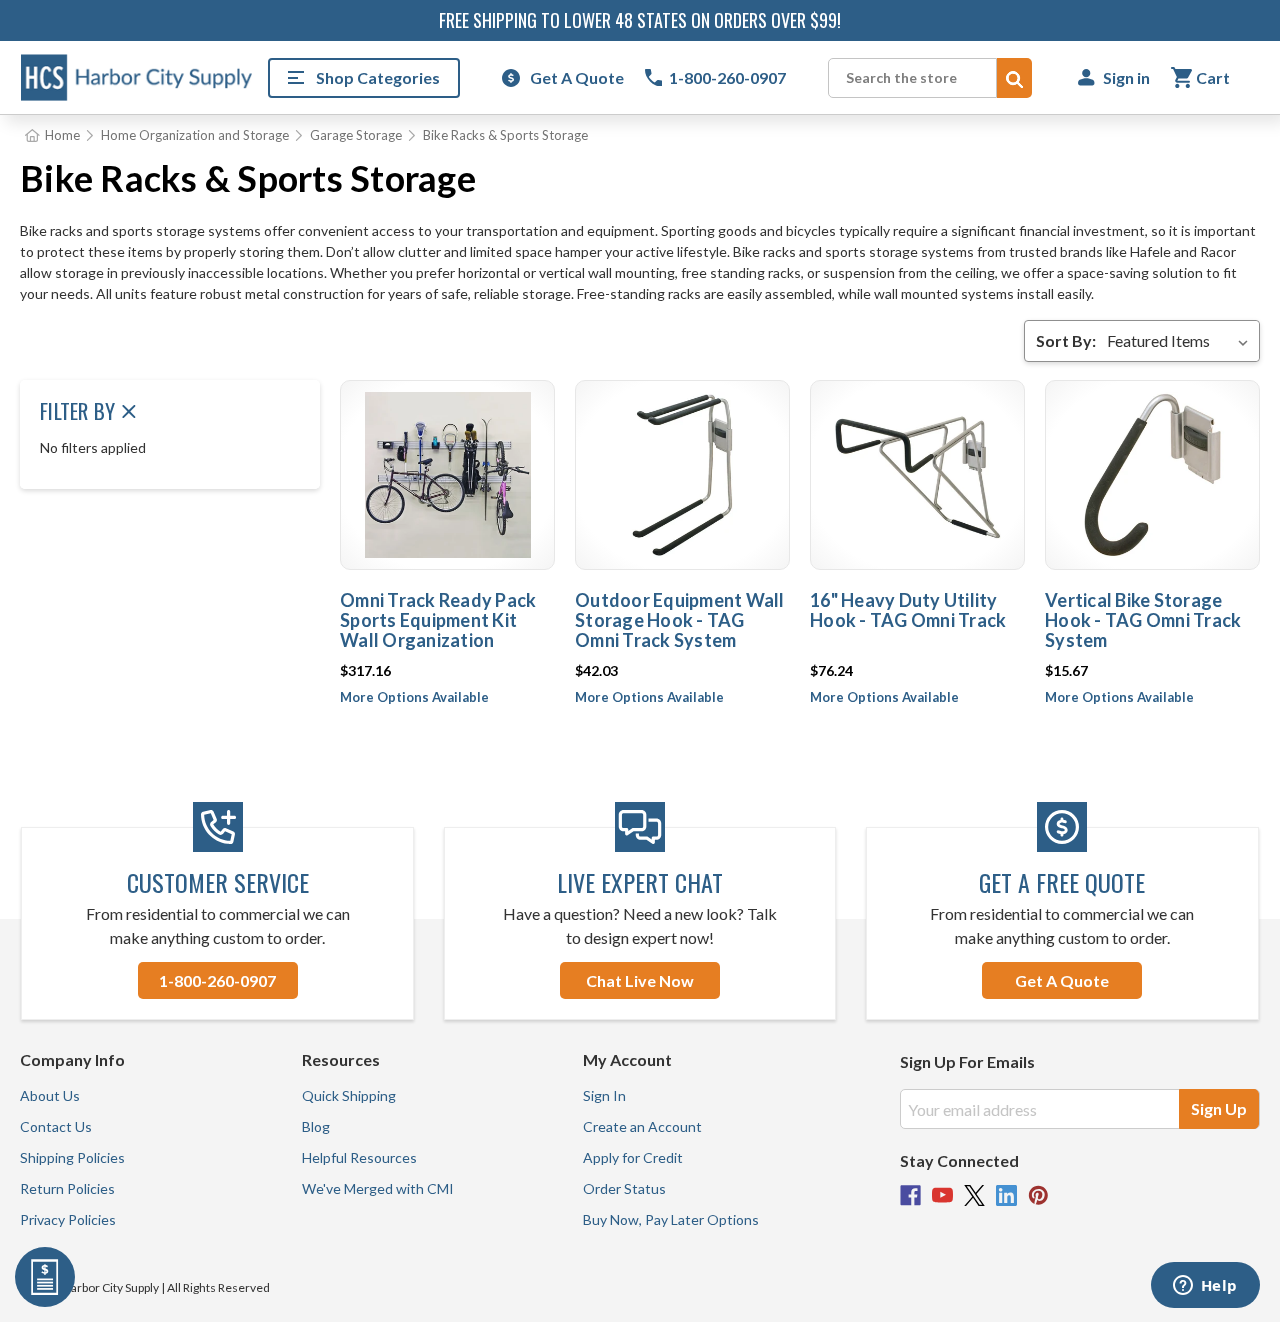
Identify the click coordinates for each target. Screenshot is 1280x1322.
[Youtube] (942, 1195)
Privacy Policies (68, 1219)
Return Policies (67, 1188)
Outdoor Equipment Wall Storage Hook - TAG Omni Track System (680, 620)
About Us (50, 1095)
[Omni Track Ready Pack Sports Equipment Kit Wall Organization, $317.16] (447, 475)
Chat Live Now (640, 980)
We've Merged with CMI (378, 1188)
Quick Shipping (349, 1095)
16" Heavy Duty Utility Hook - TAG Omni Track (908, 610)
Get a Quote (1062, 980)
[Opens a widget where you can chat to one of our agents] (1205, 1287)
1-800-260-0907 (217, 980)
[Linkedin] (1006, 1195)
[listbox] (1181, 341)
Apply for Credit (633, 1157)
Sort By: (1066, 340)
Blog (316, 1126)
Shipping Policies (72, 1157)
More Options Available (414, 697)
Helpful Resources (359, 1157)
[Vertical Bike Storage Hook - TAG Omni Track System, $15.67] (1152, 475)
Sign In (604, 1095)
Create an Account (642, 1126)
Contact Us (56, 1126)
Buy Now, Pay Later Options (671, 1219)
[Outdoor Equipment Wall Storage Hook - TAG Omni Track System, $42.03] (682, 475)
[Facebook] (910, 1195)
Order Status (624, 1188)
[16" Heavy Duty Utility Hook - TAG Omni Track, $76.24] (917, 475)
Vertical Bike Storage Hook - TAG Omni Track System (1143, 620)
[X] (974, 1195)
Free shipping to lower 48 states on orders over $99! (640, 20)
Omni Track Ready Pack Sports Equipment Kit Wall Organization (438, 620)
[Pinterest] (1038, 1195)
